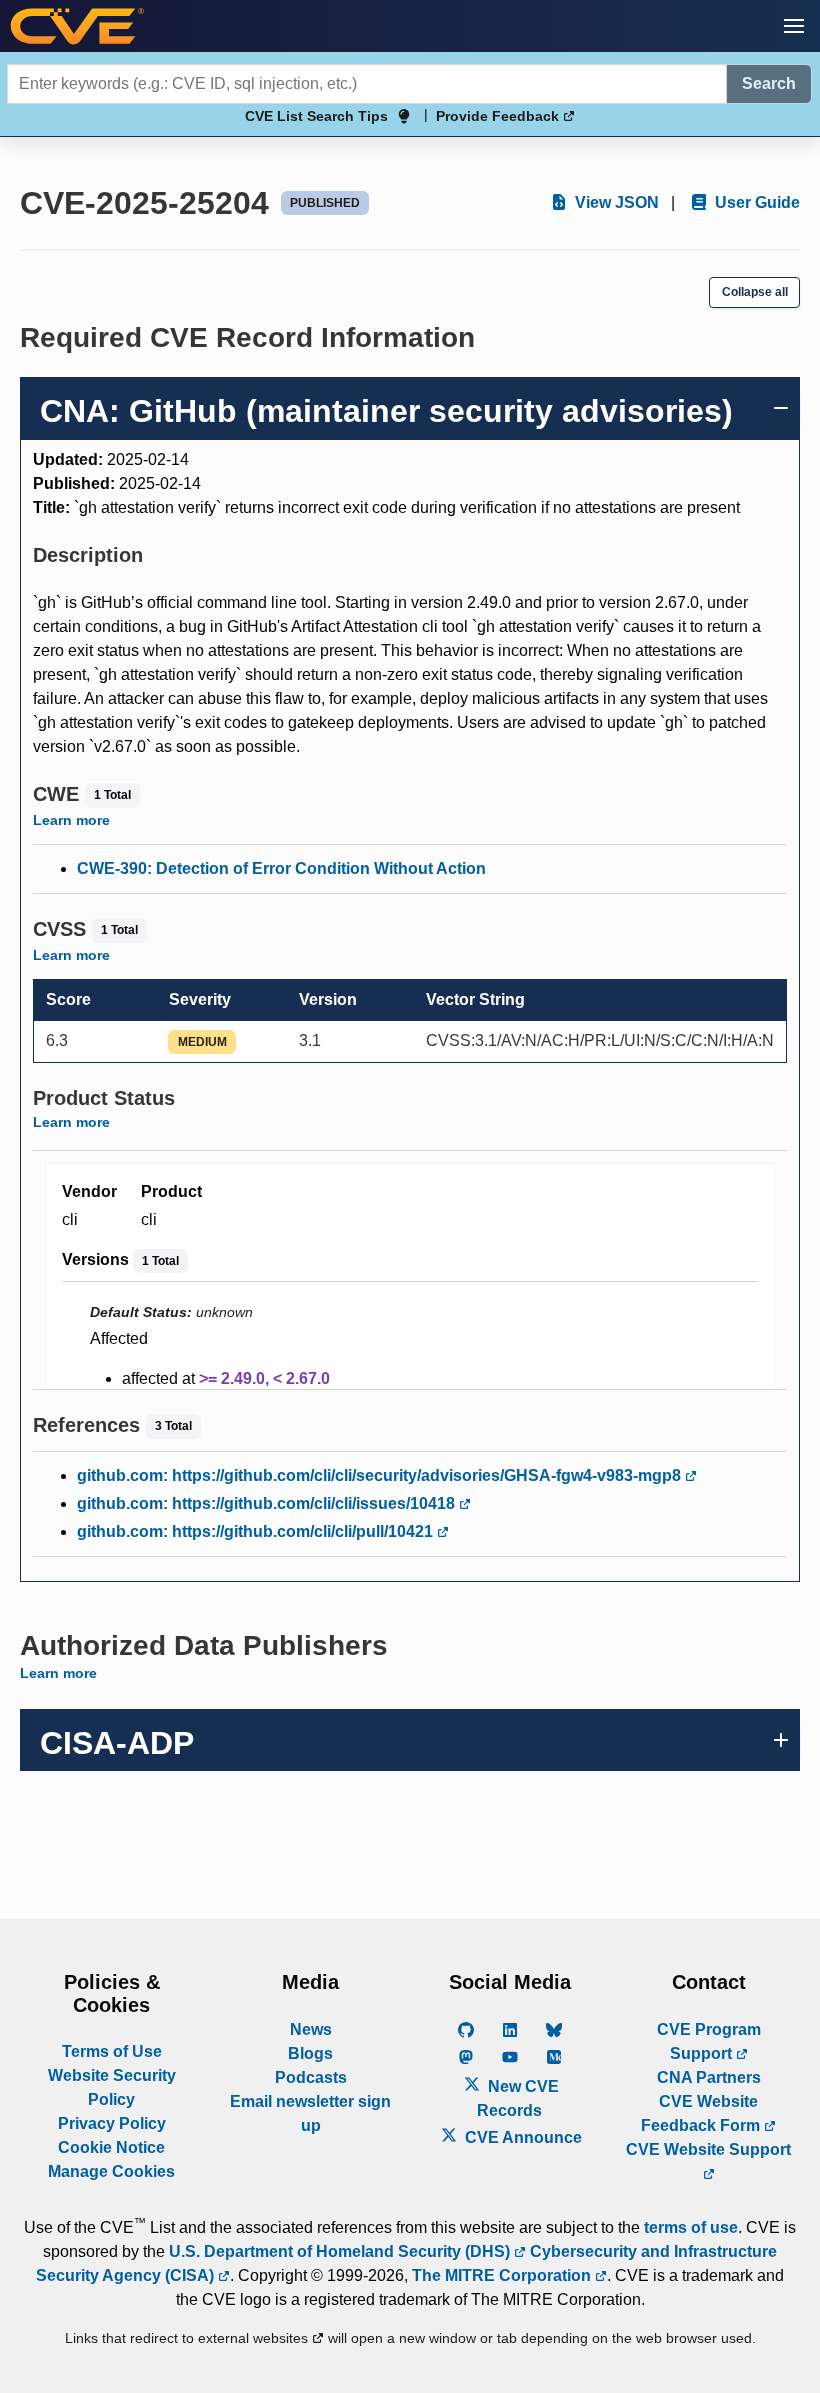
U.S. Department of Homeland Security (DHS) (341, 2251)
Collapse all (755, 292)
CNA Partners (709, 2077)
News (311, 2029)
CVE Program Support (709, 2041)
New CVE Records (518, 2098)
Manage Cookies (111, 2171)
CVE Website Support (708, 2149)
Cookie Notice (111, 2147)
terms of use (691, 2227)
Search (769, 83)
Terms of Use (112, 2051)
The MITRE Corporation (503, 2275)
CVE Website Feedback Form (702, 2113)
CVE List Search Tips (316, 116)
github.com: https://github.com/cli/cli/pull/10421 (257, 1531)
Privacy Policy (112, 2123)
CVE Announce (521, 2137)
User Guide (755, 202)
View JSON (615, 202)
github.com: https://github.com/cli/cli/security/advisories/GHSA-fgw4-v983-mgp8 (381, 1475)
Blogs (310, 2053)
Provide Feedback (499, 116)
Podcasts (311, 2077)
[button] (794, 26)
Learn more (71, 820)
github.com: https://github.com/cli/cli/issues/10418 (268, 1503)
